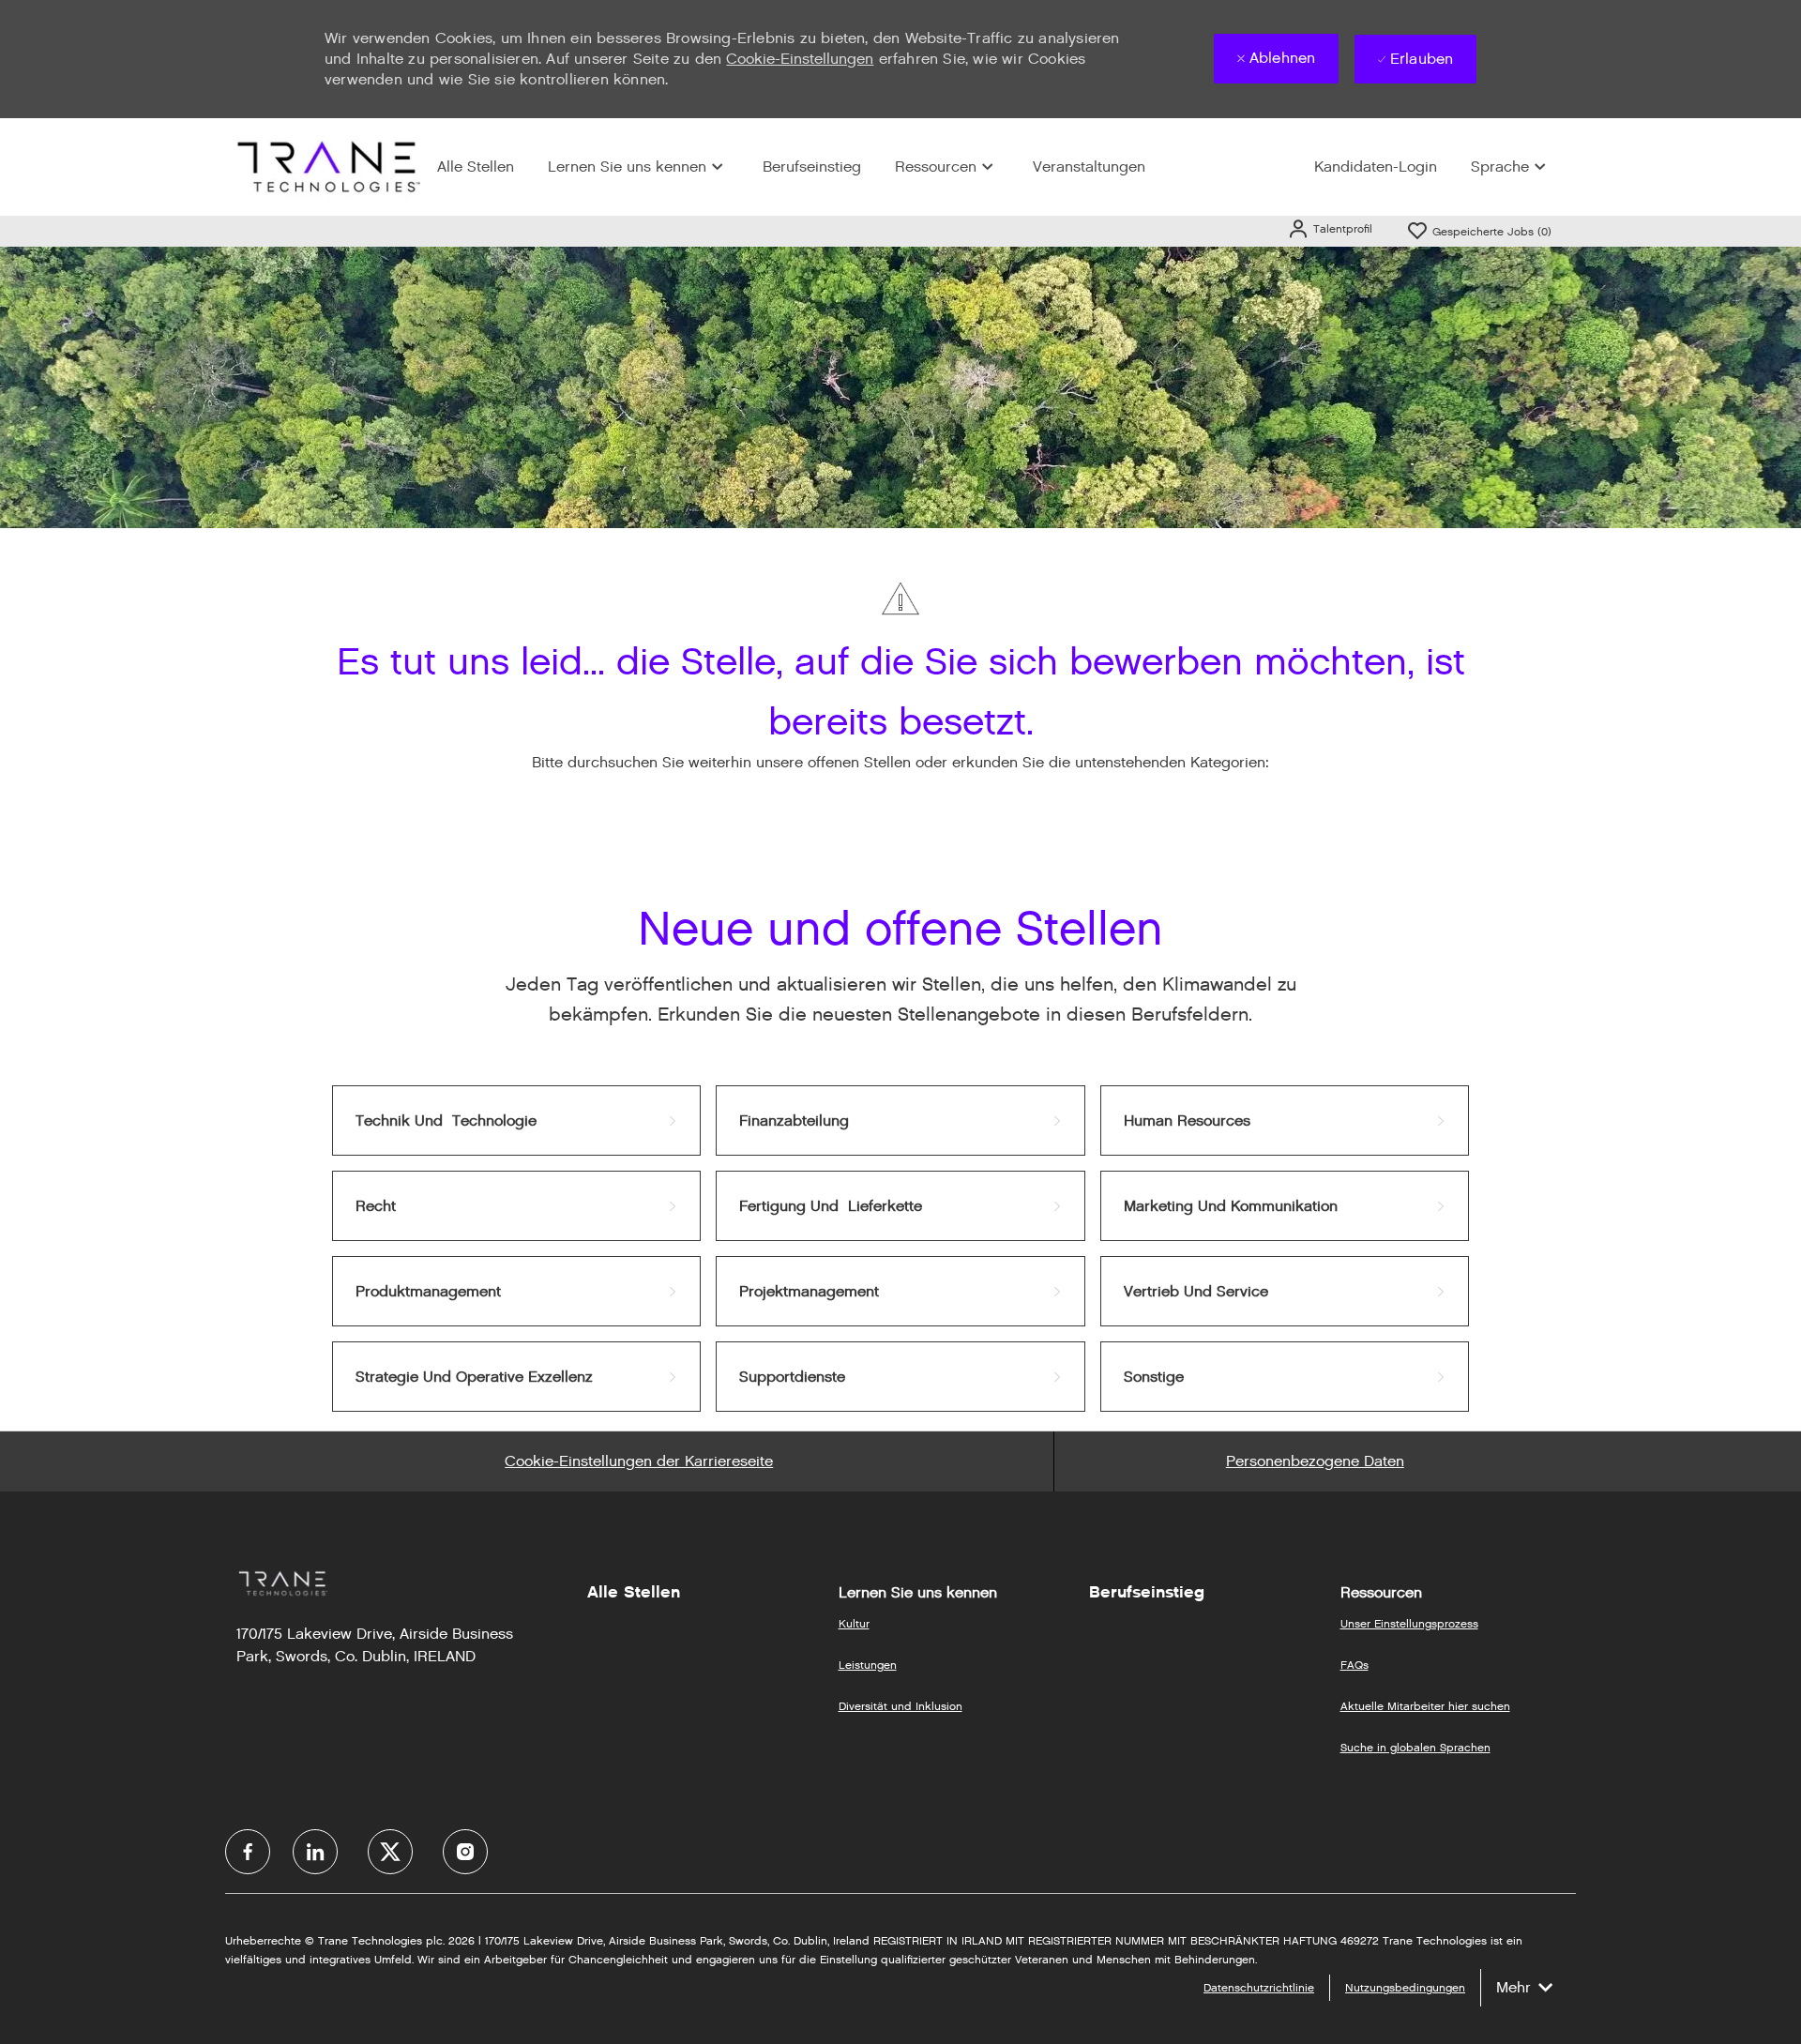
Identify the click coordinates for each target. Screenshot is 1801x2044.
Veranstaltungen (1089, 167)
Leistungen (868, 1665)
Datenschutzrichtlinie (1259, 1987)
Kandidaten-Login (1376, 167)
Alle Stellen (476, 167)
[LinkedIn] (315, 1852)
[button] (1330, 228)
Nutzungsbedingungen (1405, 1987)
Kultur (854, 1623)
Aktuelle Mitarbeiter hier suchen (1425, 1706)
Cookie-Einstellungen (800, 59)
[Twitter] (390, 1852)
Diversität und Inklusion (900, 1706)
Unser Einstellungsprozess (1409, 1623)
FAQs (1355, 1665)
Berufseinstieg (812, 167)
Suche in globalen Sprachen (1415, 1747)
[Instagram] (465, 1852)
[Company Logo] (326, 167)
